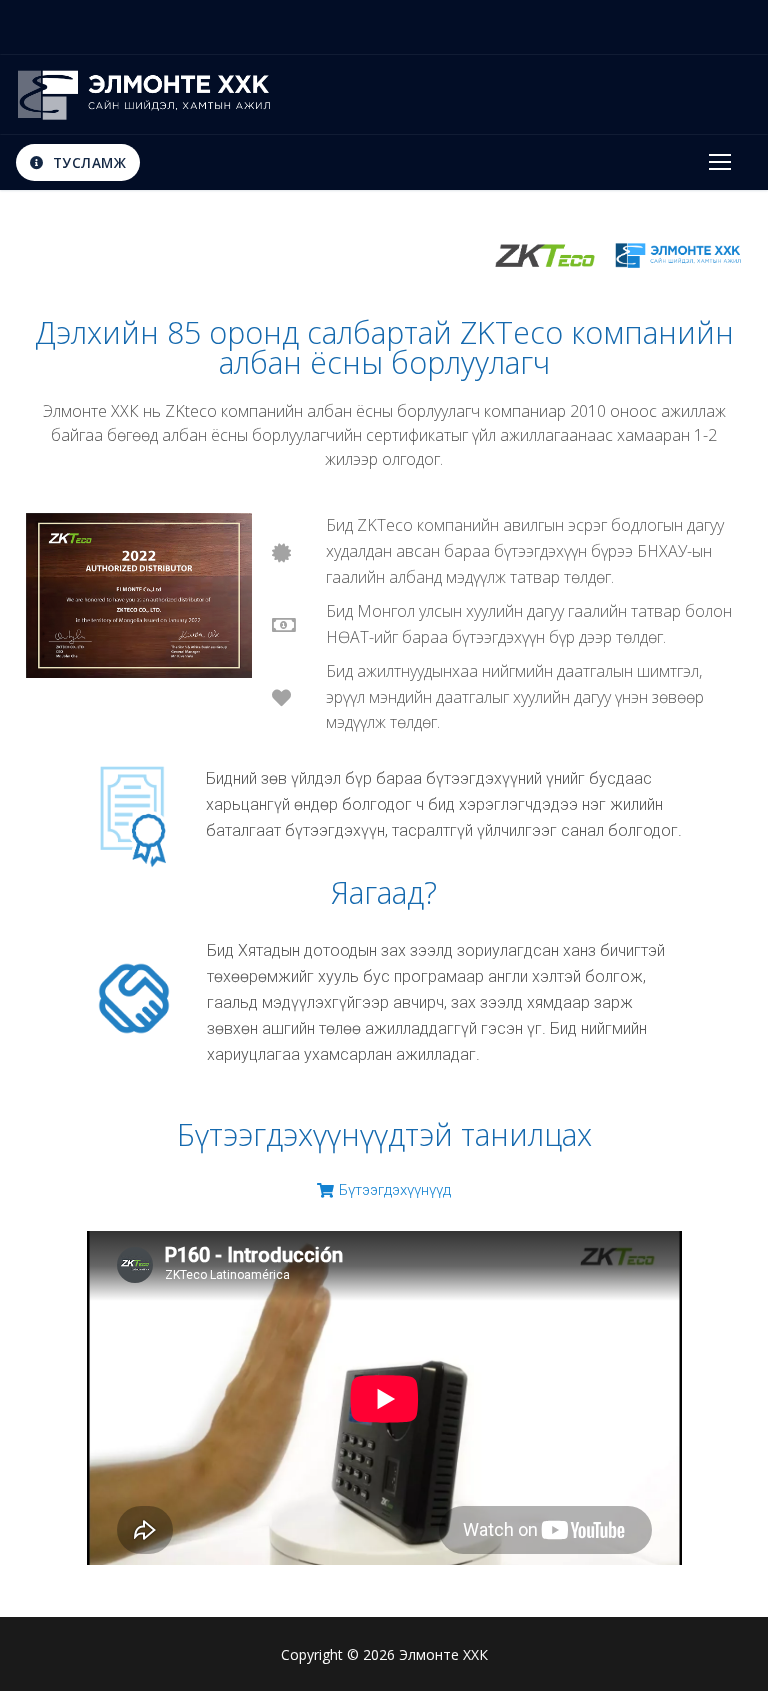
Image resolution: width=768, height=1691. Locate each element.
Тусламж (87, 162)
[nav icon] (720, 163)
